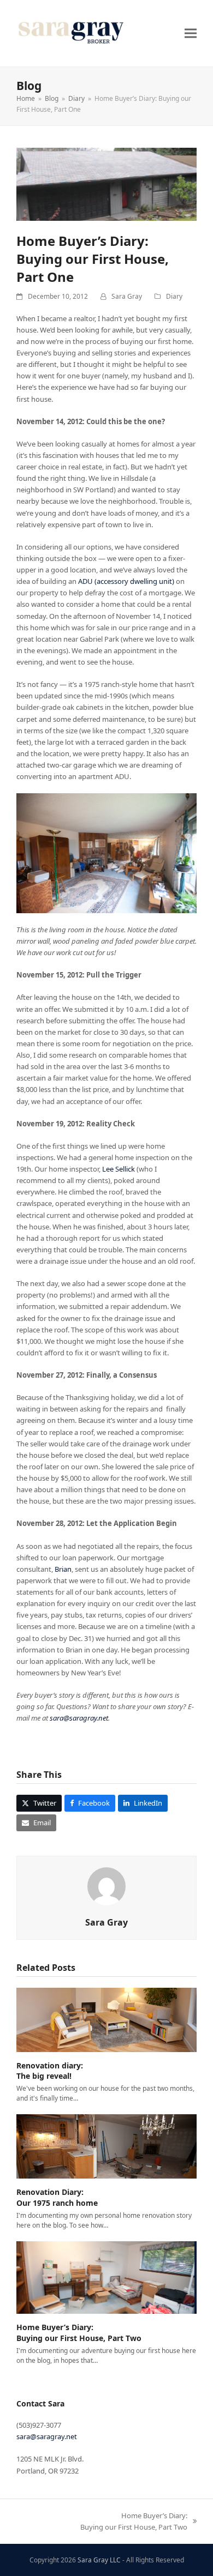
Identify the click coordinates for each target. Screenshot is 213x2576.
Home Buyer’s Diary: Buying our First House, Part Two (79, 2332)
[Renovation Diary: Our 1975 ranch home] (106, 2146)
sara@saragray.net (79, 1718)
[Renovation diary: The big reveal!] (106, 2019)
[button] (191, 33)
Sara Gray (127, 296)
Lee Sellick (119, 1169)
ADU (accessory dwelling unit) (126, 581)
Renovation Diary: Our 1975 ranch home (57, 2197)
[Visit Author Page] (106, 1885)
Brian (63, 1569)
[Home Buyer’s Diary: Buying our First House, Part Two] (106, 2277)
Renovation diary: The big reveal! (50, 2071)
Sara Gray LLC (99, 2560)
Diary (174, 296)
